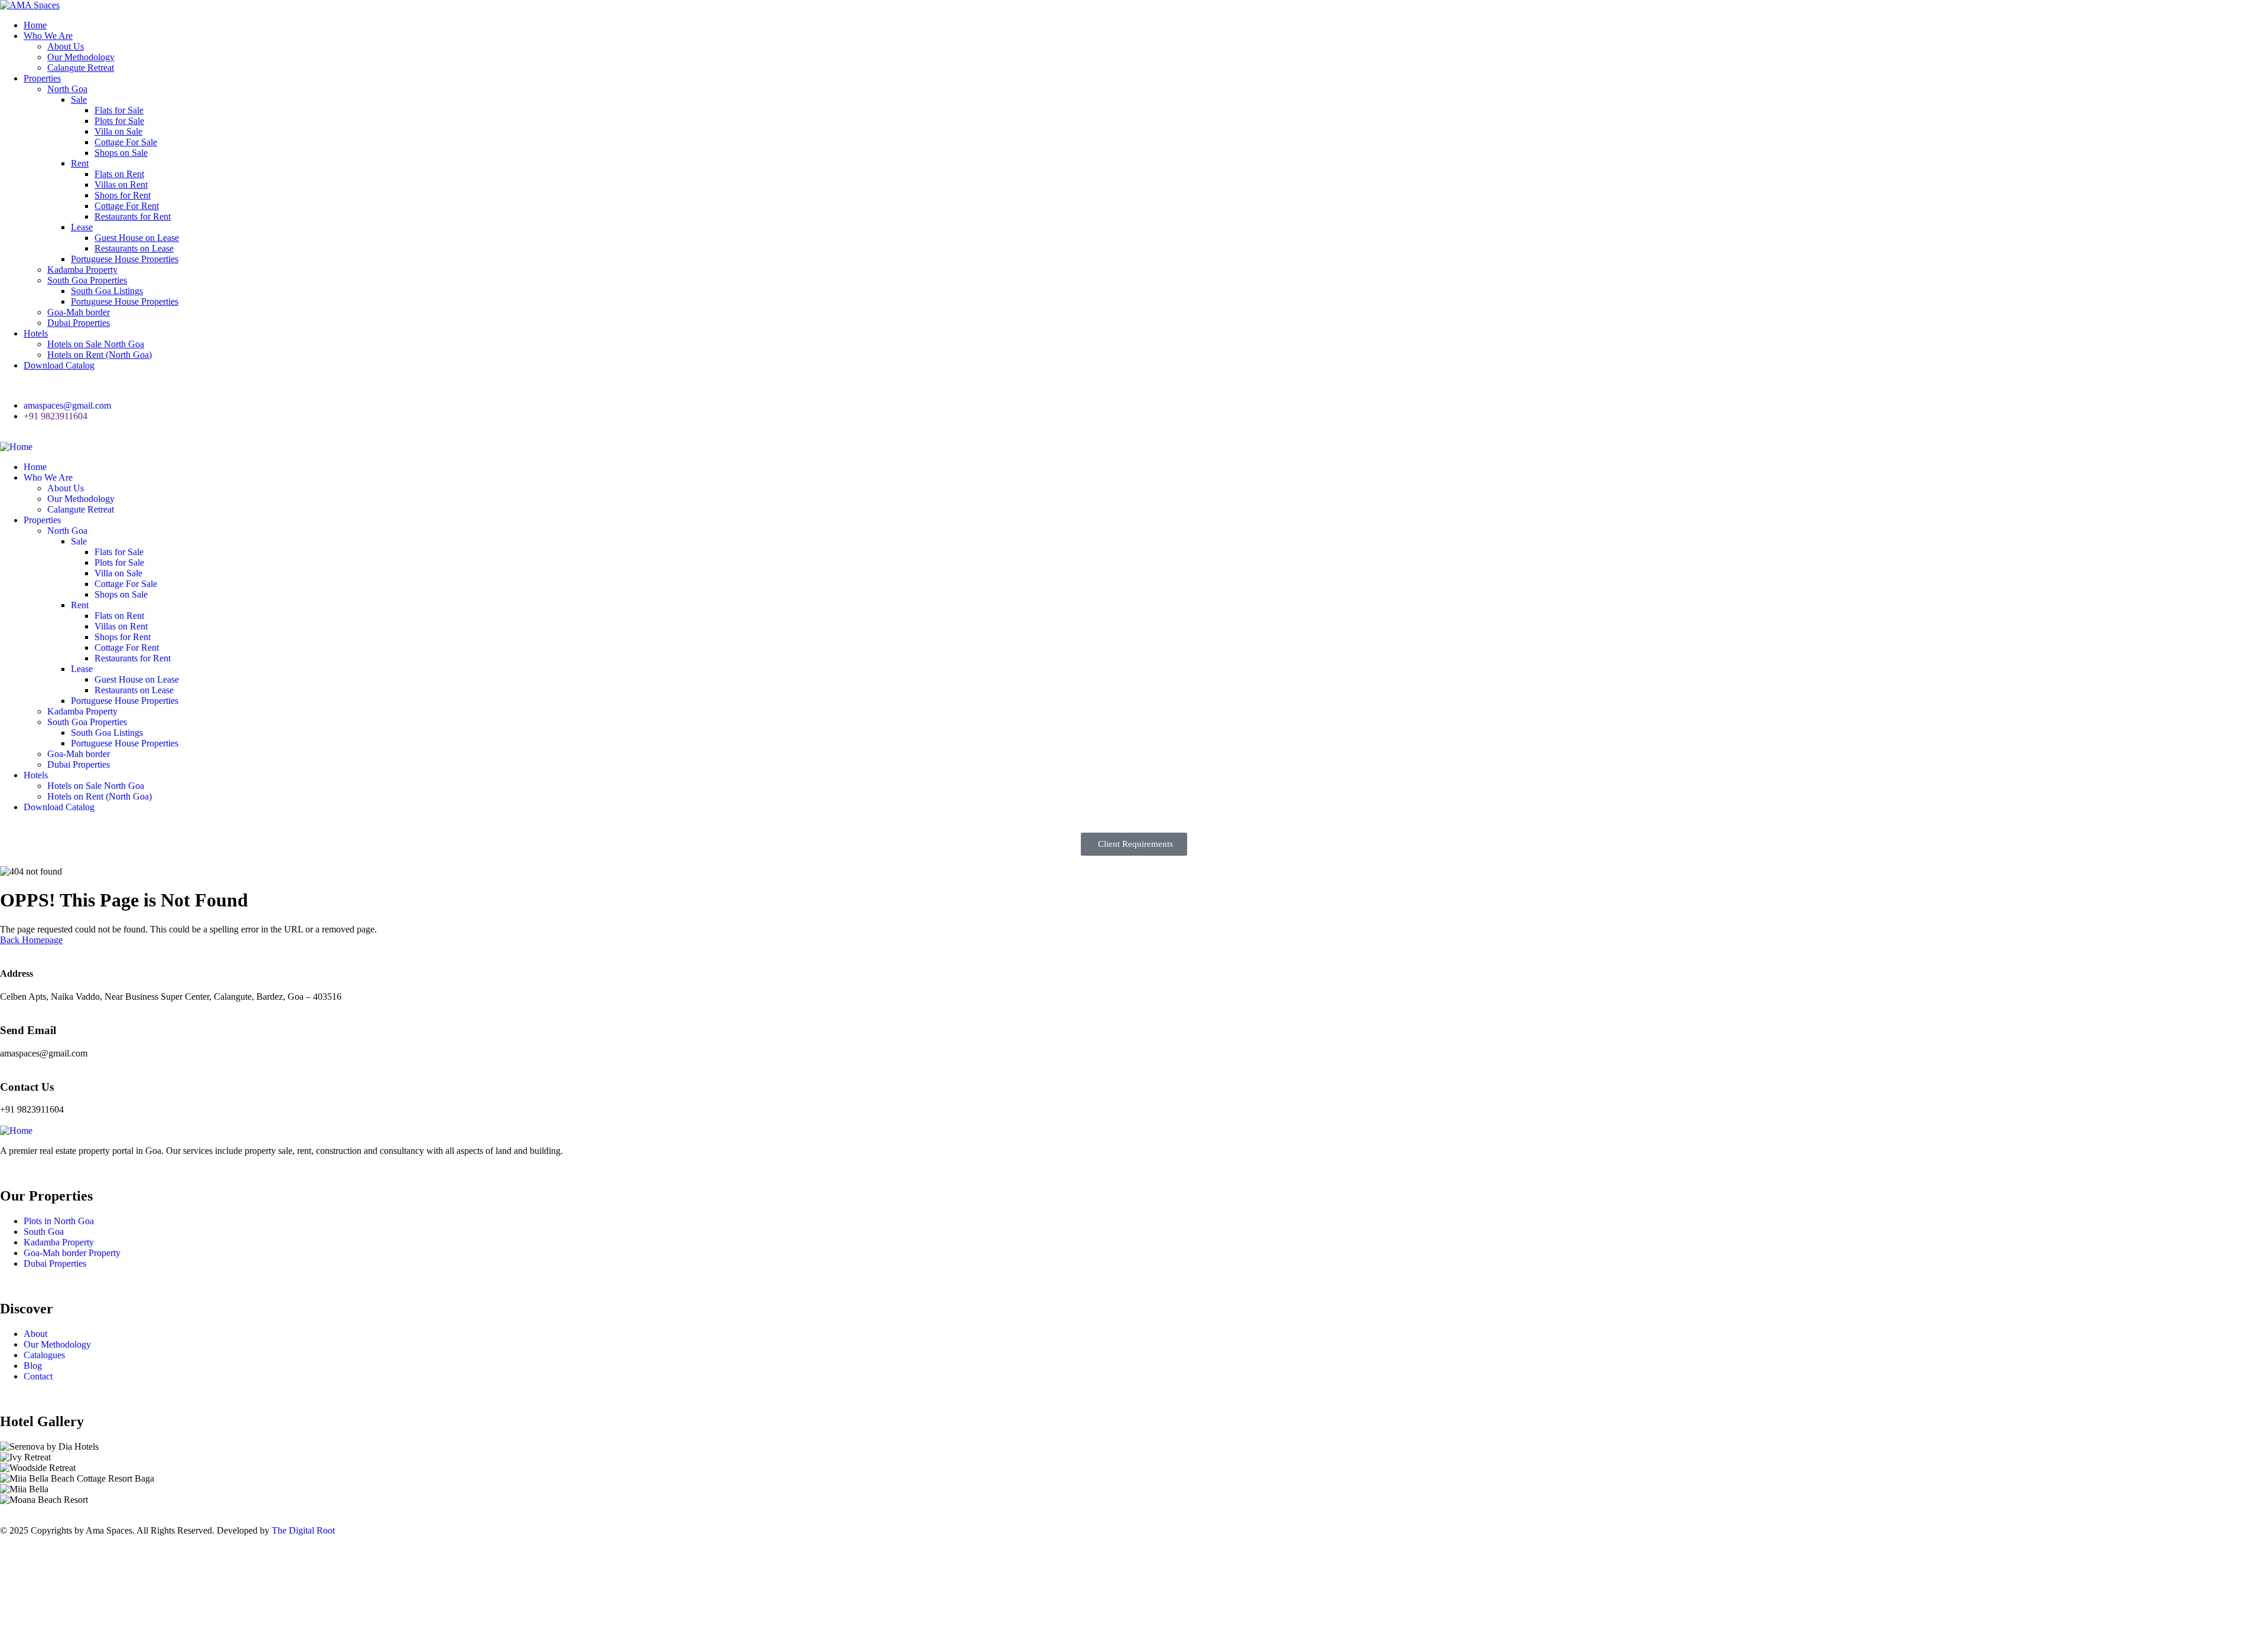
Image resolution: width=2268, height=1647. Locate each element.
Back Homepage (31, 940)
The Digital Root (303, 1530)
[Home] (16, 447)
